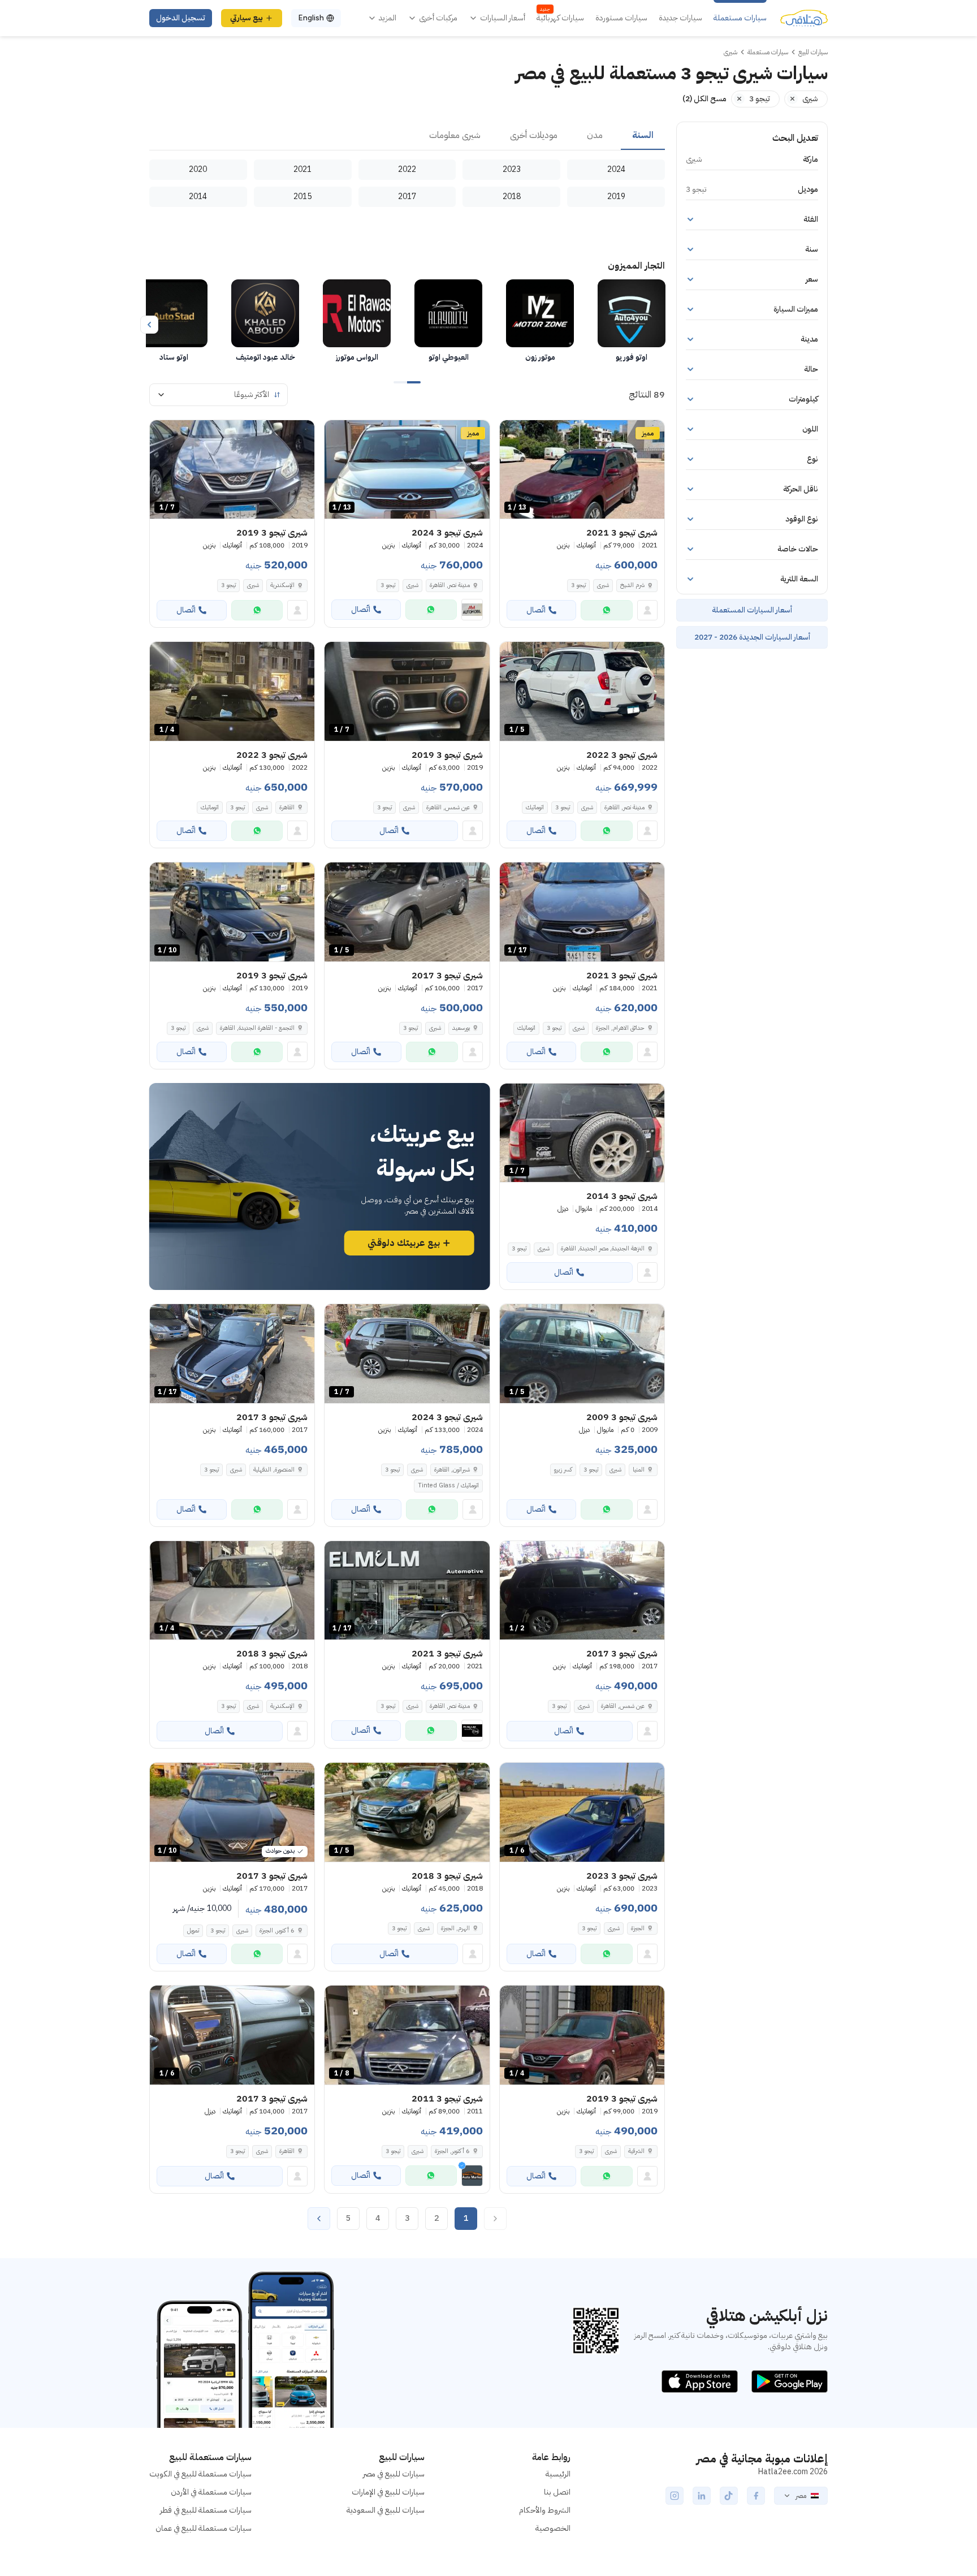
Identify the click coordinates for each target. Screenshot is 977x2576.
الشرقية (636, 2151)
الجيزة (638, 1928)
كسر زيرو (563, 1470)
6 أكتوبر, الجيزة (277, 1930)
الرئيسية (558, 2474)
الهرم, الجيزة (455, 1928)
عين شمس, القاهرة (448, 807)
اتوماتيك (535, 807)
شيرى (603, 585)
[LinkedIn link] (702, 2496)
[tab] (643, 136)
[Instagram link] (675, 2496)
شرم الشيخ (632, 585)
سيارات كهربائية (560, 18)
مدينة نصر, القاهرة (450, 585)
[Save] (513, 434)
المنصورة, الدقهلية (274, 1470)
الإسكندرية (282, 585)
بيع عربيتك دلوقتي (404, 1243)
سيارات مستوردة (621, 18)
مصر (801, 2496)
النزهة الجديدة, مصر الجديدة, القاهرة (603, 1248)
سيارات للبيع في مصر (394, 2474)
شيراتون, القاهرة (452, 1470)
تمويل (193, 1930)
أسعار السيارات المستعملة (752, 610)
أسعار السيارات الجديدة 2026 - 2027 (752, 637)
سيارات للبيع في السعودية (386, 2510)
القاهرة (287, 807)
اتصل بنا (557, 2492)
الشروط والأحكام (545, 2510)
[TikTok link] (729, 2496)
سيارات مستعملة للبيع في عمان (204, 2528)
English (311, 18)
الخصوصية (553, 2528)
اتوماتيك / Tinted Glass (448, 1485)
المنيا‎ (639, 1470)
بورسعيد (461, 1028)
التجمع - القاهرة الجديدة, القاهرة (257, 1028)
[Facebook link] (756, 2496)
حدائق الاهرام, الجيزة (620, 1028)
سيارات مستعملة (740, 18)
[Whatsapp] (607, 610)
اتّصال (536, 610)
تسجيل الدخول (181, 18)
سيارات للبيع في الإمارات (388, 2492)
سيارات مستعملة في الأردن (211, 2492)
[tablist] (407, 136)
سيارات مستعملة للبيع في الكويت (200, 2474)
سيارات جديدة (680, 18)
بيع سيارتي (247, 18)
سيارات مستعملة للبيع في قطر (206, 2510)
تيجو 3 (578, 585)
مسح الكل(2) (704, 99)
